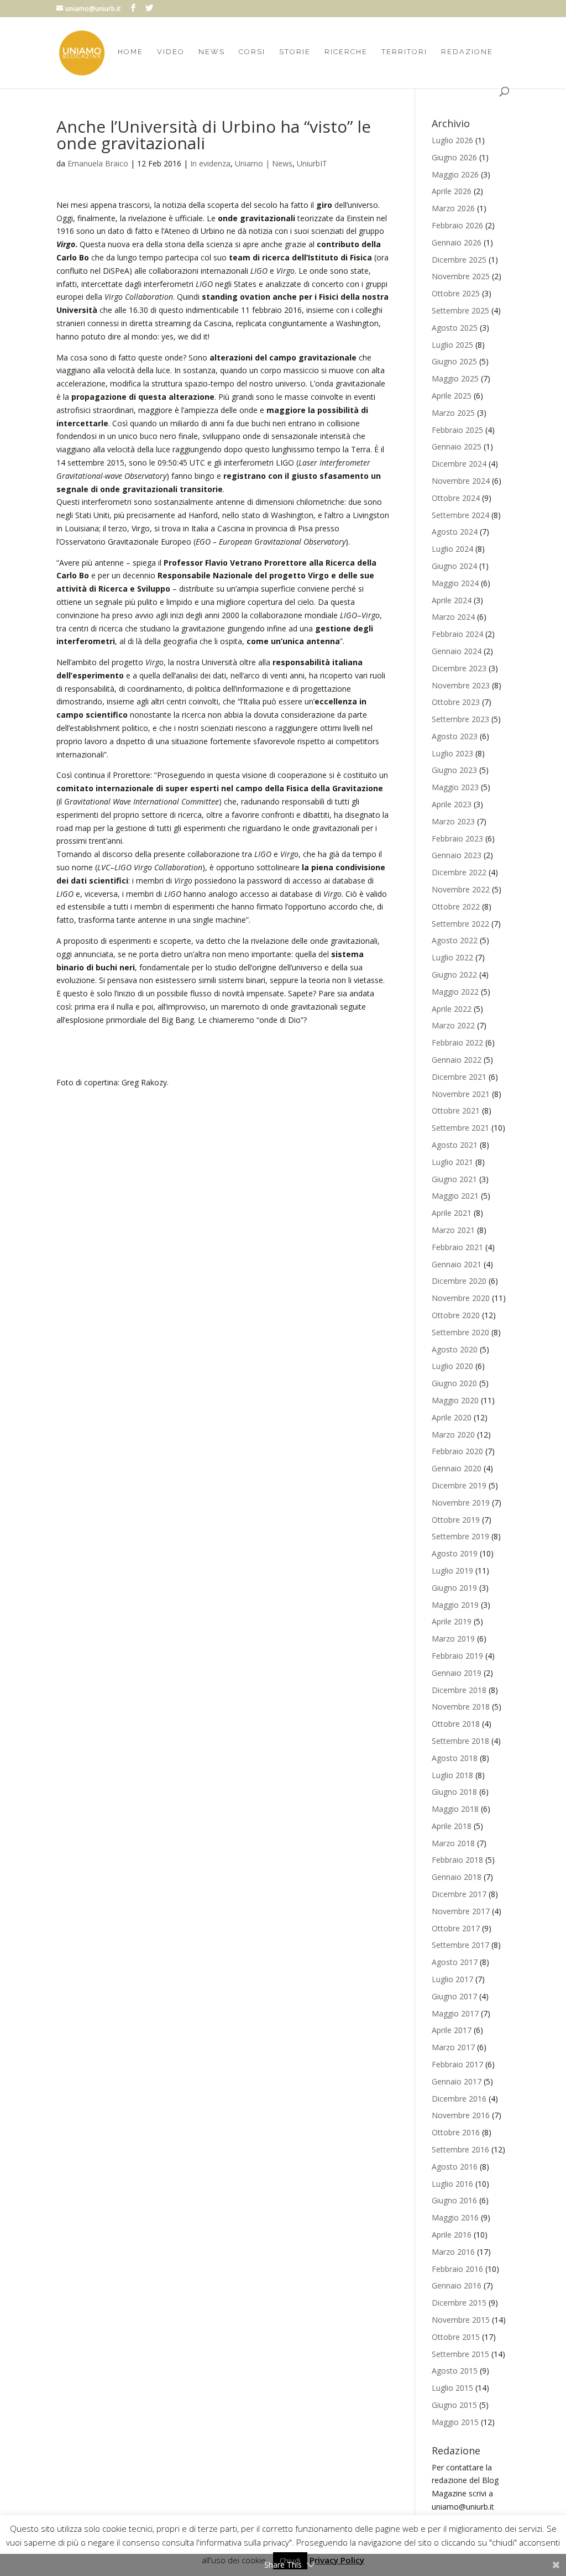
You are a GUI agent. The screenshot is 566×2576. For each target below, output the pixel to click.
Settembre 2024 (460, 515)
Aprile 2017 (452, 2030)
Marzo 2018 (453, 1843)
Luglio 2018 (452, 1775)
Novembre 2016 (461, 2115)
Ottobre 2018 (456, 1724)
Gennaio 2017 (457, 2081)
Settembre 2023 (460, 719)
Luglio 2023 (452, 753)
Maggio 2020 (455, 1400)
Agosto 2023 (455, 736)
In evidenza (210, 163)
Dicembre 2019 (459, 1485)
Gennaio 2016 (457, 2285)
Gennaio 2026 (457, 242)
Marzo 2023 (453, 821)
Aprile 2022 (452, 1009)
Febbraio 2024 (457, 634)
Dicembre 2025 (459, 260)
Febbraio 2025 (457, 430)
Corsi (252, 52)
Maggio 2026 (455, 174)
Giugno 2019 (454, 1588)
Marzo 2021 (453, 1230)
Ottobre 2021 (456, 1111)
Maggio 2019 (455, 1605)
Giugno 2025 (454, 361)
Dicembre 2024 (459, 464)
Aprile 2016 (452, 2235)
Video (171, 52)
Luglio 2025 (452, 345)
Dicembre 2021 (459, 1077)
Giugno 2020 (454, 1383)
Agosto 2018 (455, 1758)
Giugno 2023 (454, 770)
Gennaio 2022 (457, 1060)
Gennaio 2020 (457, 1468)
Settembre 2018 (460, 1741)
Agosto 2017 (455, 1962)
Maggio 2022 (455, 992)
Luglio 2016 (452, 2184)
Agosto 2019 (455, 1553)
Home (130, 52)
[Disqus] (223, 1227)
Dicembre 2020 (459, 1281)
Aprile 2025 (452, 396)
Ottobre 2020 (456, 1315)
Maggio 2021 (455, 1196)
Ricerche (346, 52)
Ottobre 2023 (456, 702)
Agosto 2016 (455, 2167)
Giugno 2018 (454, 1792)
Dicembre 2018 (459, 1690)
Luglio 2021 (452, 1162)
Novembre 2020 (461, 1298)
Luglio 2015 (452, 2388)
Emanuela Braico (98, 163)
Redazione (467, 52)
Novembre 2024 (461, 481)
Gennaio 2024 (457, 651)
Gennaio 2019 (457, 1673)
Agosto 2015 (455, 2371)
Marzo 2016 (453, 2252)
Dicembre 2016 (459, 2099)
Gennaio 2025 (457, 446)
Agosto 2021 (455, 1145)
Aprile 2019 (452, 1621)
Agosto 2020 (455, 1349)
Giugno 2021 (454, 1179)
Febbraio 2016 (457, 2269)
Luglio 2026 (452, 140)
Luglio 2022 (452, 957)
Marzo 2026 (453, 208)
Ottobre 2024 (456, 498)
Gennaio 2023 (457, 855)
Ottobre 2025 (456, 293)
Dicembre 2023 (459, 668)
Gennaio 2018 (457, 1877)
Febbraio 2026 (457, 225)
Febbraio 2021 (457, 1247)
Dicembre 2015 (459, 2303)
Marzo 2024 (453, 617)
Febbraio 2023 (457, 838)
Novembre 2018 (461, 1707)
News (212, 52)
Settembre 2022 (460, 924)
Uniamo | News (264, 163)
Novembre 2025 (461, 276)
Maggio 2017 (455, 2013)
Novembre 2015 (461, 2320)
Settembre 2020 (460, 1332)
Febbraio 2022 (457, 1043)
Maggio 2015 (455, 2422)
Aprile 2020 (452, 1417)
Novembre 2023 (461, 685)
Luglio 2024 (452, 549)
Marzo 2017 (453, 2047)
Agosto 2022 (455, 940)
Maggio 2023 (455, 787)
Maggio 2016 (455, 2217)
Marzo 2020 (453, 1435)
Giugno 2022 (454, 975)
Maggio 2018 (455, 1809)
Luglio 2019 (452, 1571)
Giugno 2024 (454, 566)
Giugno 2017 (454, 1996)
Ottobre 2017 (456, 1928)
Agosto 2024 (455, 532)
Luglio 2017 (452, 1979)
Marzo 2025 (453, 413)
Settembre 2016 (460, 2149)
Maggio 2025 (455, 378)
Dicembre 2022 (459, 872)
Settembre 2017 (460, 1945)
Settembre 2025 (460, 310)
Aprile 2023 (452, 804)
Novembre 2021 (461, 1094)
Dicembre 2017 (459, 1894)
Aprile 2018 (452, 1826)
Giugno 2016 (454, 2200)
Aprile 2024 (452, 600)
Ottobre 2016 (456, 2132)
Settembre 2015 (460, 2354)
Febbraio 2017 (457, 2064)
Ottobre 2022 (456, 906)
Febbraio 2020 (457, 1451)
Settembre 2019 (460, 1536)
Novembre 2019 (461, 1503)
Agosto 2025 (455, 328)
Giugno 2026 (454, 157)
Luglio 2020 (452, 1366)
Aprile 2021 (452, 1213)
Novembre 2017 (461, 1911)
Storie (295, 52)
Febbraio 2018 (457, 1860)
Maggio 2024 (455, 583)
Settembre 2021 (460, 1128)
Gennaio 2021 (457, 1264)
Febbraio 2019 (457, 1656)
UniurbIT (312, 163)
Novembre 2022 (461, 889)
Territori (404, 52)
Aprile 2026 (452, 191)
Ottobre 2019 (456, 1520)
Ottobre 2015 (456, 2337)
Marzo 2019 (453, 1639)
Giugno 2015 (454, 2405)
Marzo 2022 (453, 1025)
